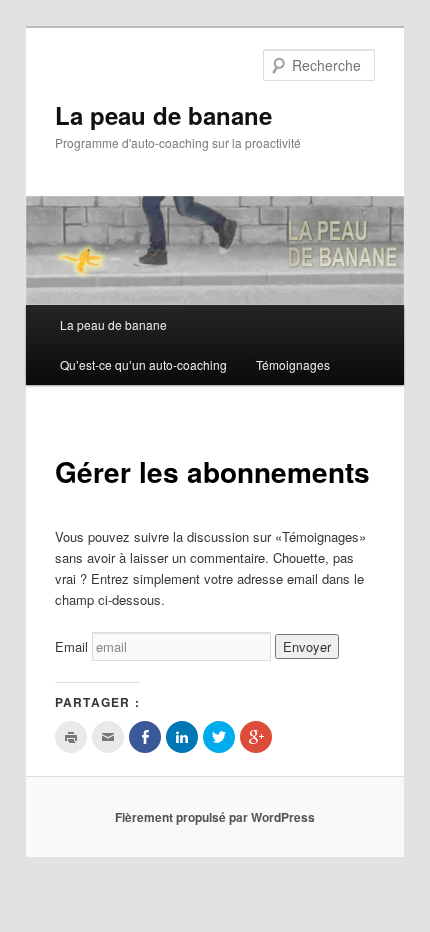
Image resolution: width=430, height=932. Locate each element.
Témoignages (293, 364)
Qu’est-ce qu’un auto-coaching (143, 364)
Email (71, 646)
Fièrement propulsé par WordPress (215, 817)
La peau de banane (163, 115)
